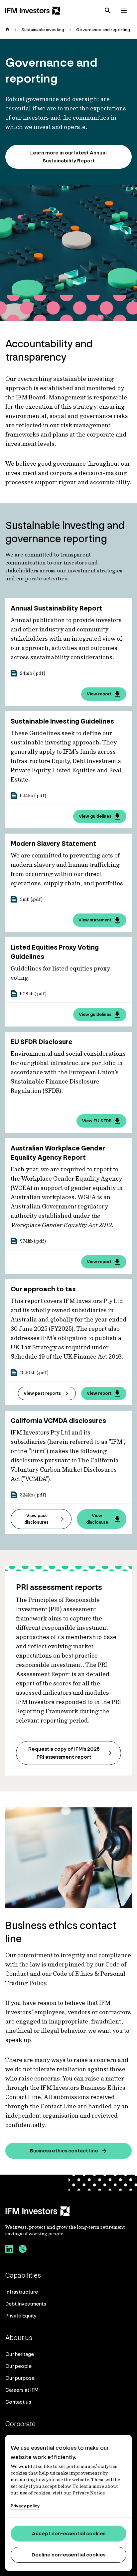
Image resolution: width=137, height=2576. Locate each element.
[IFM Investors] (68, 2211)
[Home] (33, 11)
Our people (18, 2366)
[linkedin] (9, 2250)
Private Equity (21, 2316)
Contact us (18, 2402)
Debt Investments (26, 2304)
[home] (7, 30)
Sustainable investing (43, 30)
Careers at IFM (22, 2390)
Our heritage (20, 2354)
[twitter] (23, 2250)
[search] (108, 11)
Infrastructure (22, 2292)
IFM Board (31, 397)
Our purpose (20, 2378)
